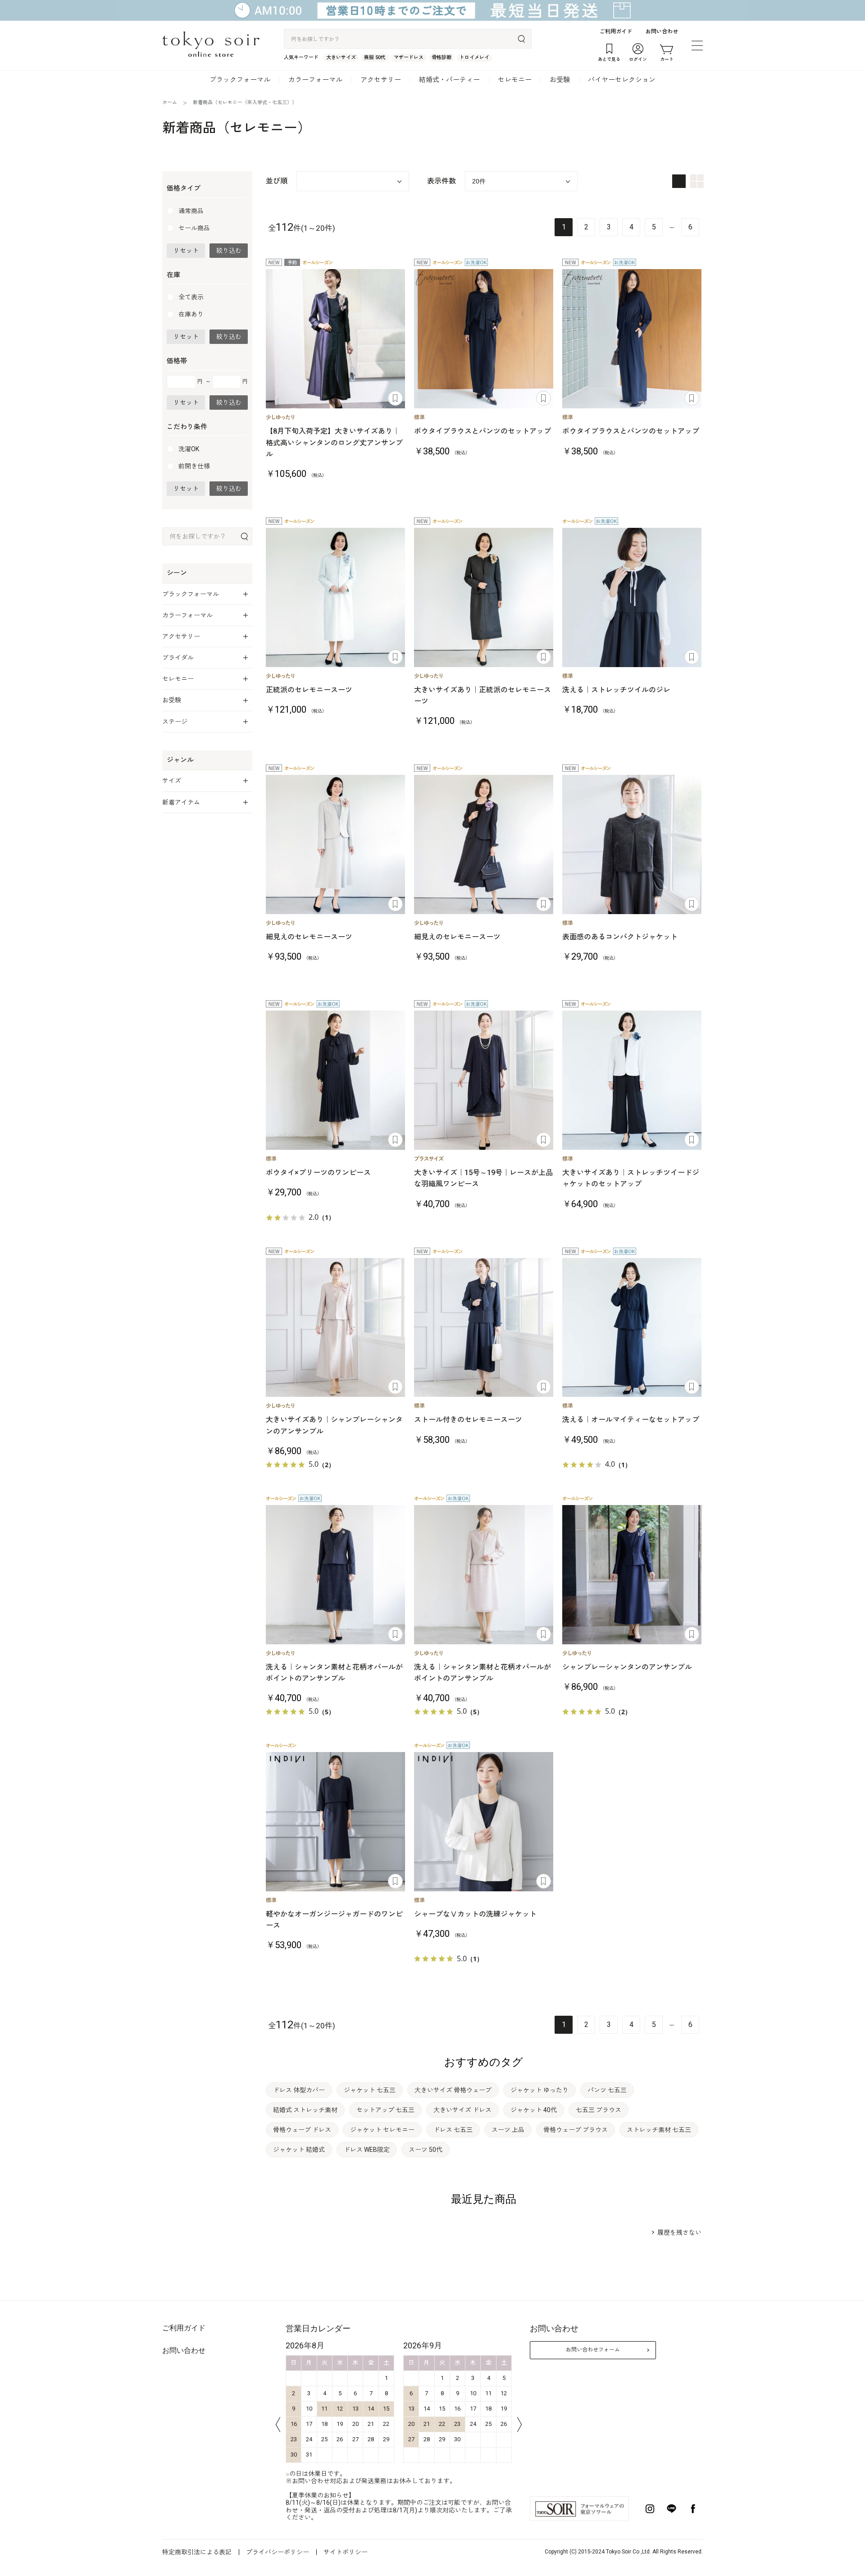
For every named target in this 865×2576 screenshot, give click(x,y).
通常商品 (191, 211)
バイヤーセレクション (622, 80)
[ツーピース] (484, 339)
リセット (186, 251)
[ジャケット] (632, 844)
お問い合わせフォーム (593, 2350)
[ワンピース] (335, 1080)
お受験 (560, 80)
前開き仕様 (194, 466)
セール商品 (194, 228)
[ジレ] (632, 597)
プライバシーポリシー (278, 2552)
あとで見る (395, 398)
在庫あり (191, 314)
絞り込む (229, 251)
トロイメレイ (474, 57)
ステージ (175, 722)
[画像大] (679, 181)
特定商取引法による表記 (197, 2552)
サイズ (172, 781)
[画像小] (697, 181)
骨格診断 (442, 57)
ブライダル (178, 658)
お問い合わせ (662, 32)
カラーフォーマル (315, 80)
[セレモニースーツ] (335, 339)
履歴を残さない (679, 2233)
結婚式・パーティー (449, 80)
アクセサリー (381, 80)
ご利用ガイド (616, 32)
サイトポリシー (346, 2552)
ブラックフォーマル (240, 80)
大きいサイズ (341, 57)
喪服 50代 (375, 57)
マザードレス (409, 57)
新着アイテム (181, 802)
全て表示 (191, 297)
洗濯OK (189, 449)
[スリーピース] (632, 1080)
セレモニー (515, 80)
